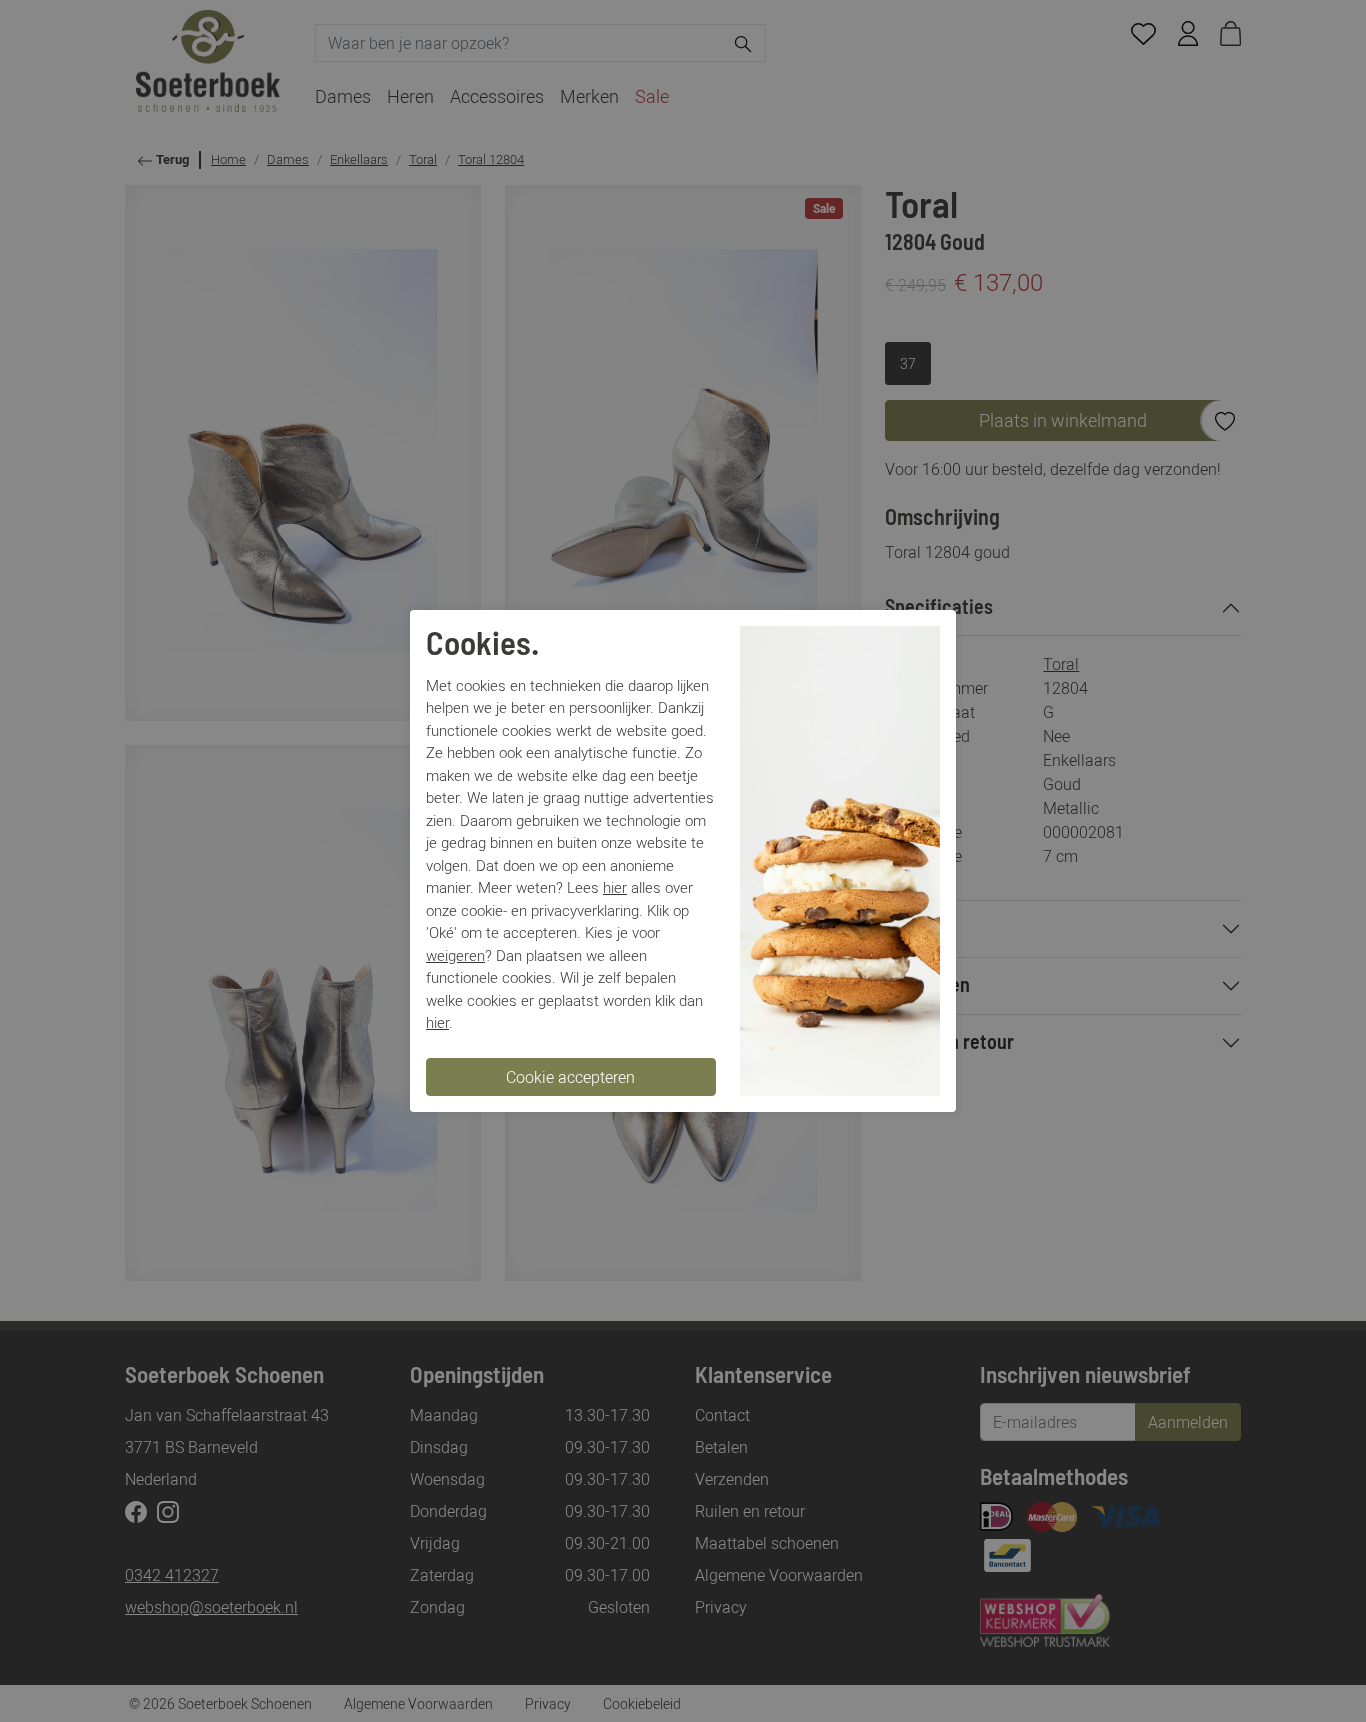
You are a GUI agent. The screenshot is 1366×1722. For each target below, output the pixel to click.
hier (615, 887)
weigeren (455, 955)
